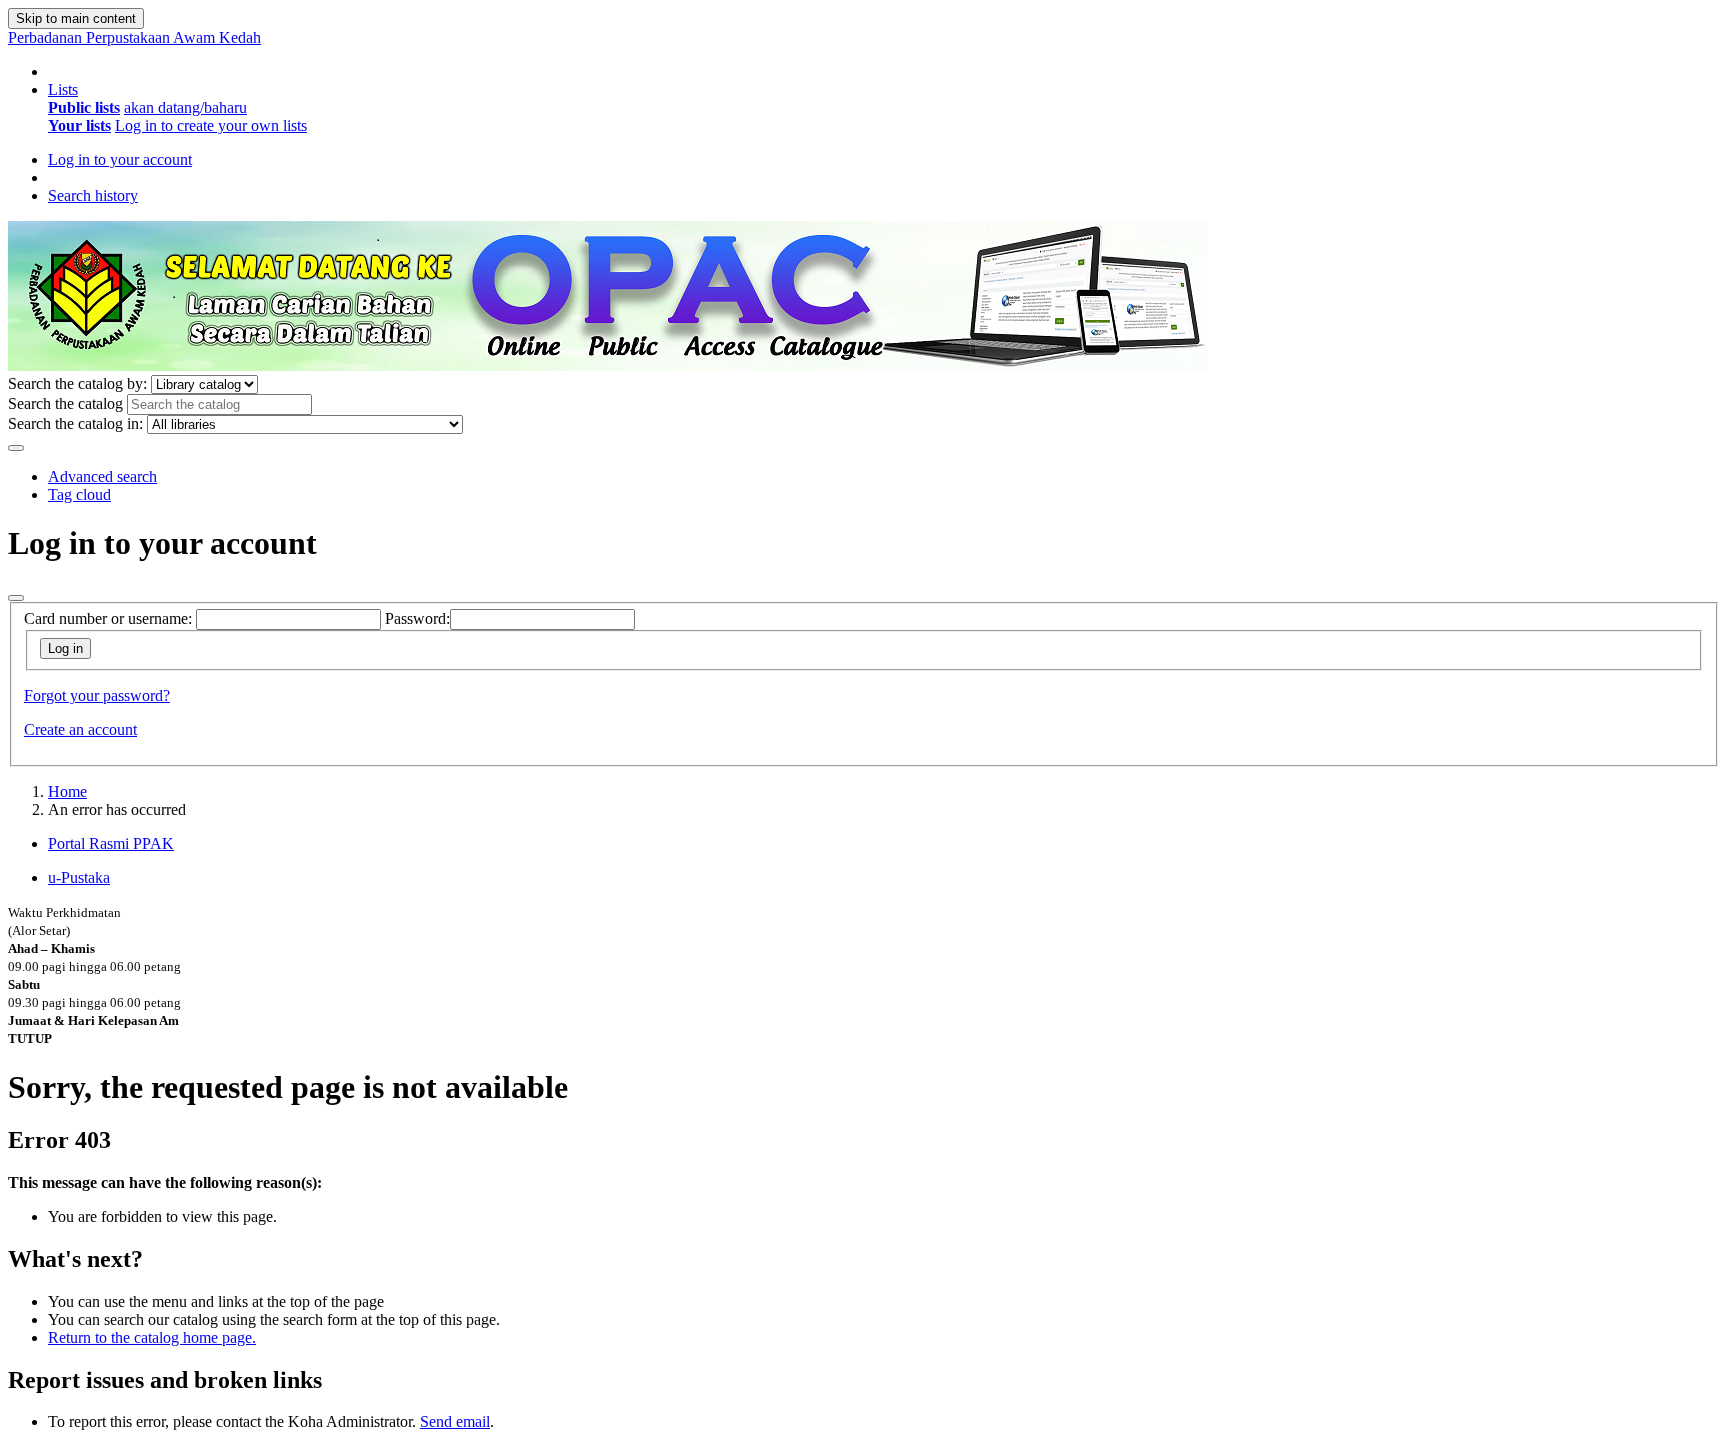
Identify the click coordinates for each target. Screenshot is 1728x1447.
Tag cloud (79, 494)
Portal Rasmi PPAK (111, 843)
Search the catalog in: (75, 423)
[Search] (16, 448)
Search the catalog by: (77, 383)
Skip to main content (76, 18)
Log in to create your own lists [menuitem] (211, 125)
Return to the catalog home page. (152, 1337)
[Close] (16, 598)
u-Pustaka (79, 877)
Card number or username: (108, 618)
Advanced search (102, 476)
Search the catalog (65, 403)
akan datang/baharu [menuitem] (185, 107)
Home (67, 791)
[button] (63, 89)
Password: (417, 618)
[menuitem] (84, 107)
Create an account (80, 729)
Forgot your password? (97, 695)
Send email (455, 1421)
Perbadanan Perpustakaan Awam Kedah (134, 37)
